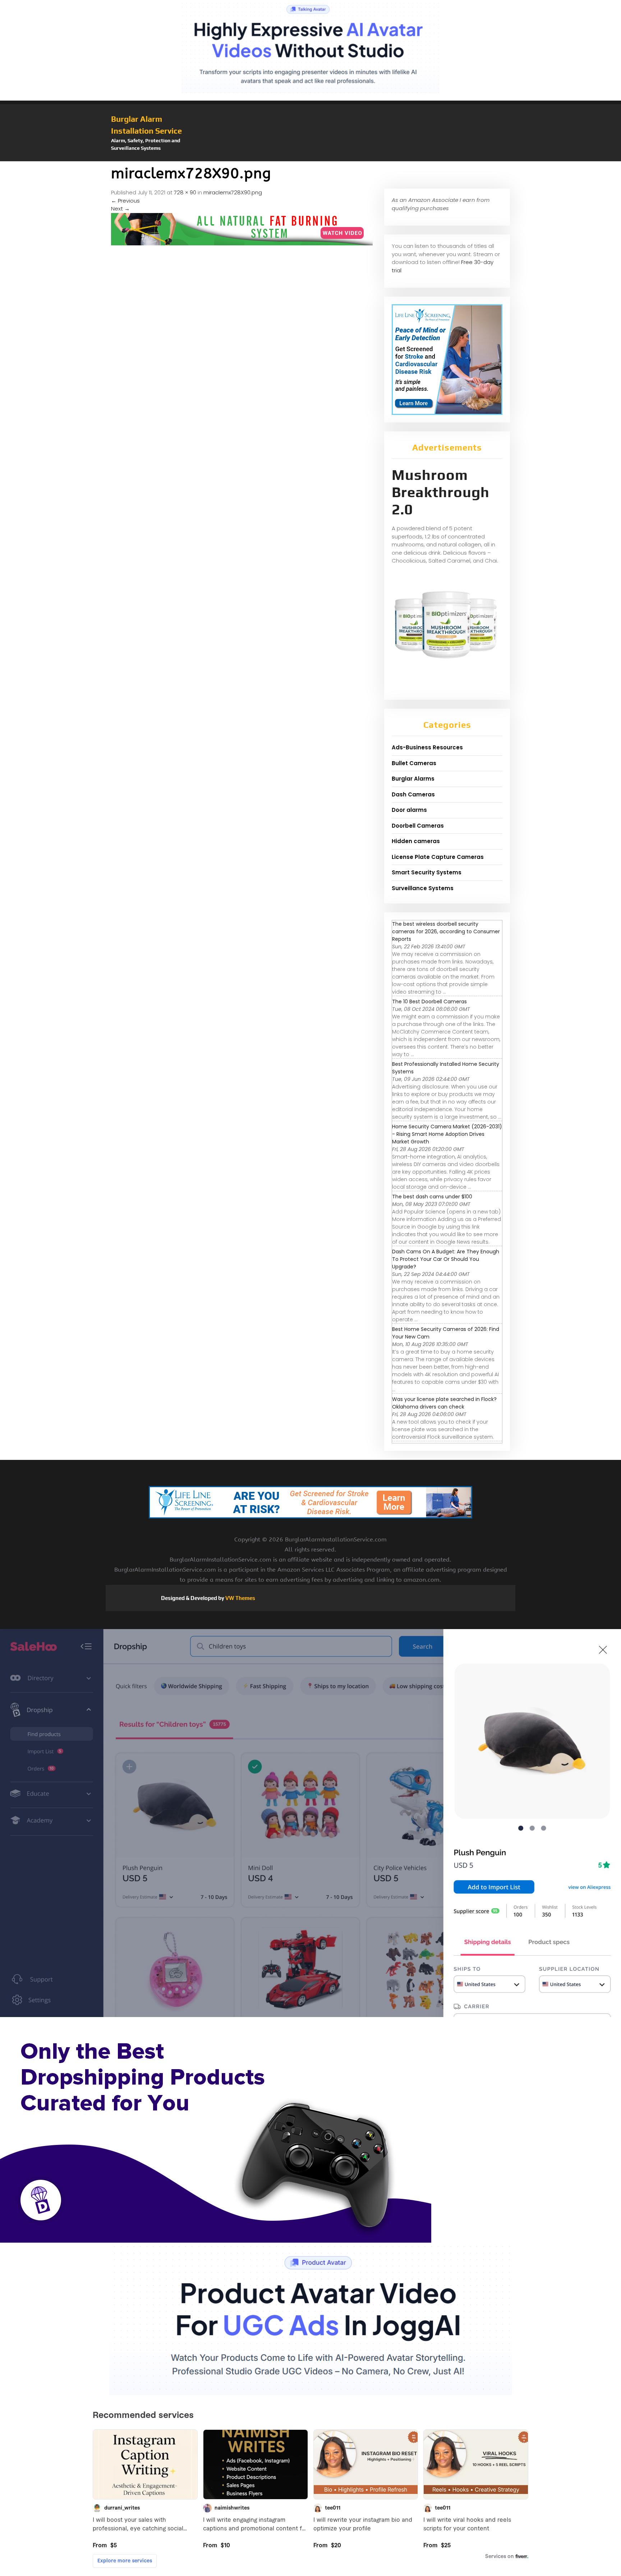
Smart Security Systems (427, 872)
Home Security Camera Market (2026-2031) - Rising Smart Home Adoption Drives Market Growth (447, 1134)
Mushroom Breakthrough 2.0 (441, 492)
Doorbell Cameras (418, 826)
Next (120, 209)
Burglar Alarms (413, 779)
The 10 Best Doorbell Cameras (429, 1002)
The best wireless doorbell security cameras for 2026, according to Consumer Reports (446, 931)
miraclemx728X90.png (233, 192)
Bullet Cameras (414, 763)
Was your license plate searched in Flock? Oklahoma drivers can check (444, 1403)
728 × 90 (185, 192)
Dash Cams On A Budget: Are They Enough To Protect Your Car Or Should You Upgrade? (446, 1259)
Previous (125, 201)
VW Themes (240, 1598)
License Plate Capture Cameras (438, 857)
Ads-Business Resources (427, 747)
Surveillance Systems (423, 888)
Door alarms (409, 810)
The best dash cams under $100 (432, 1197)
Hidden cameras (416, 841)
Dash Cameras (413, 794)
